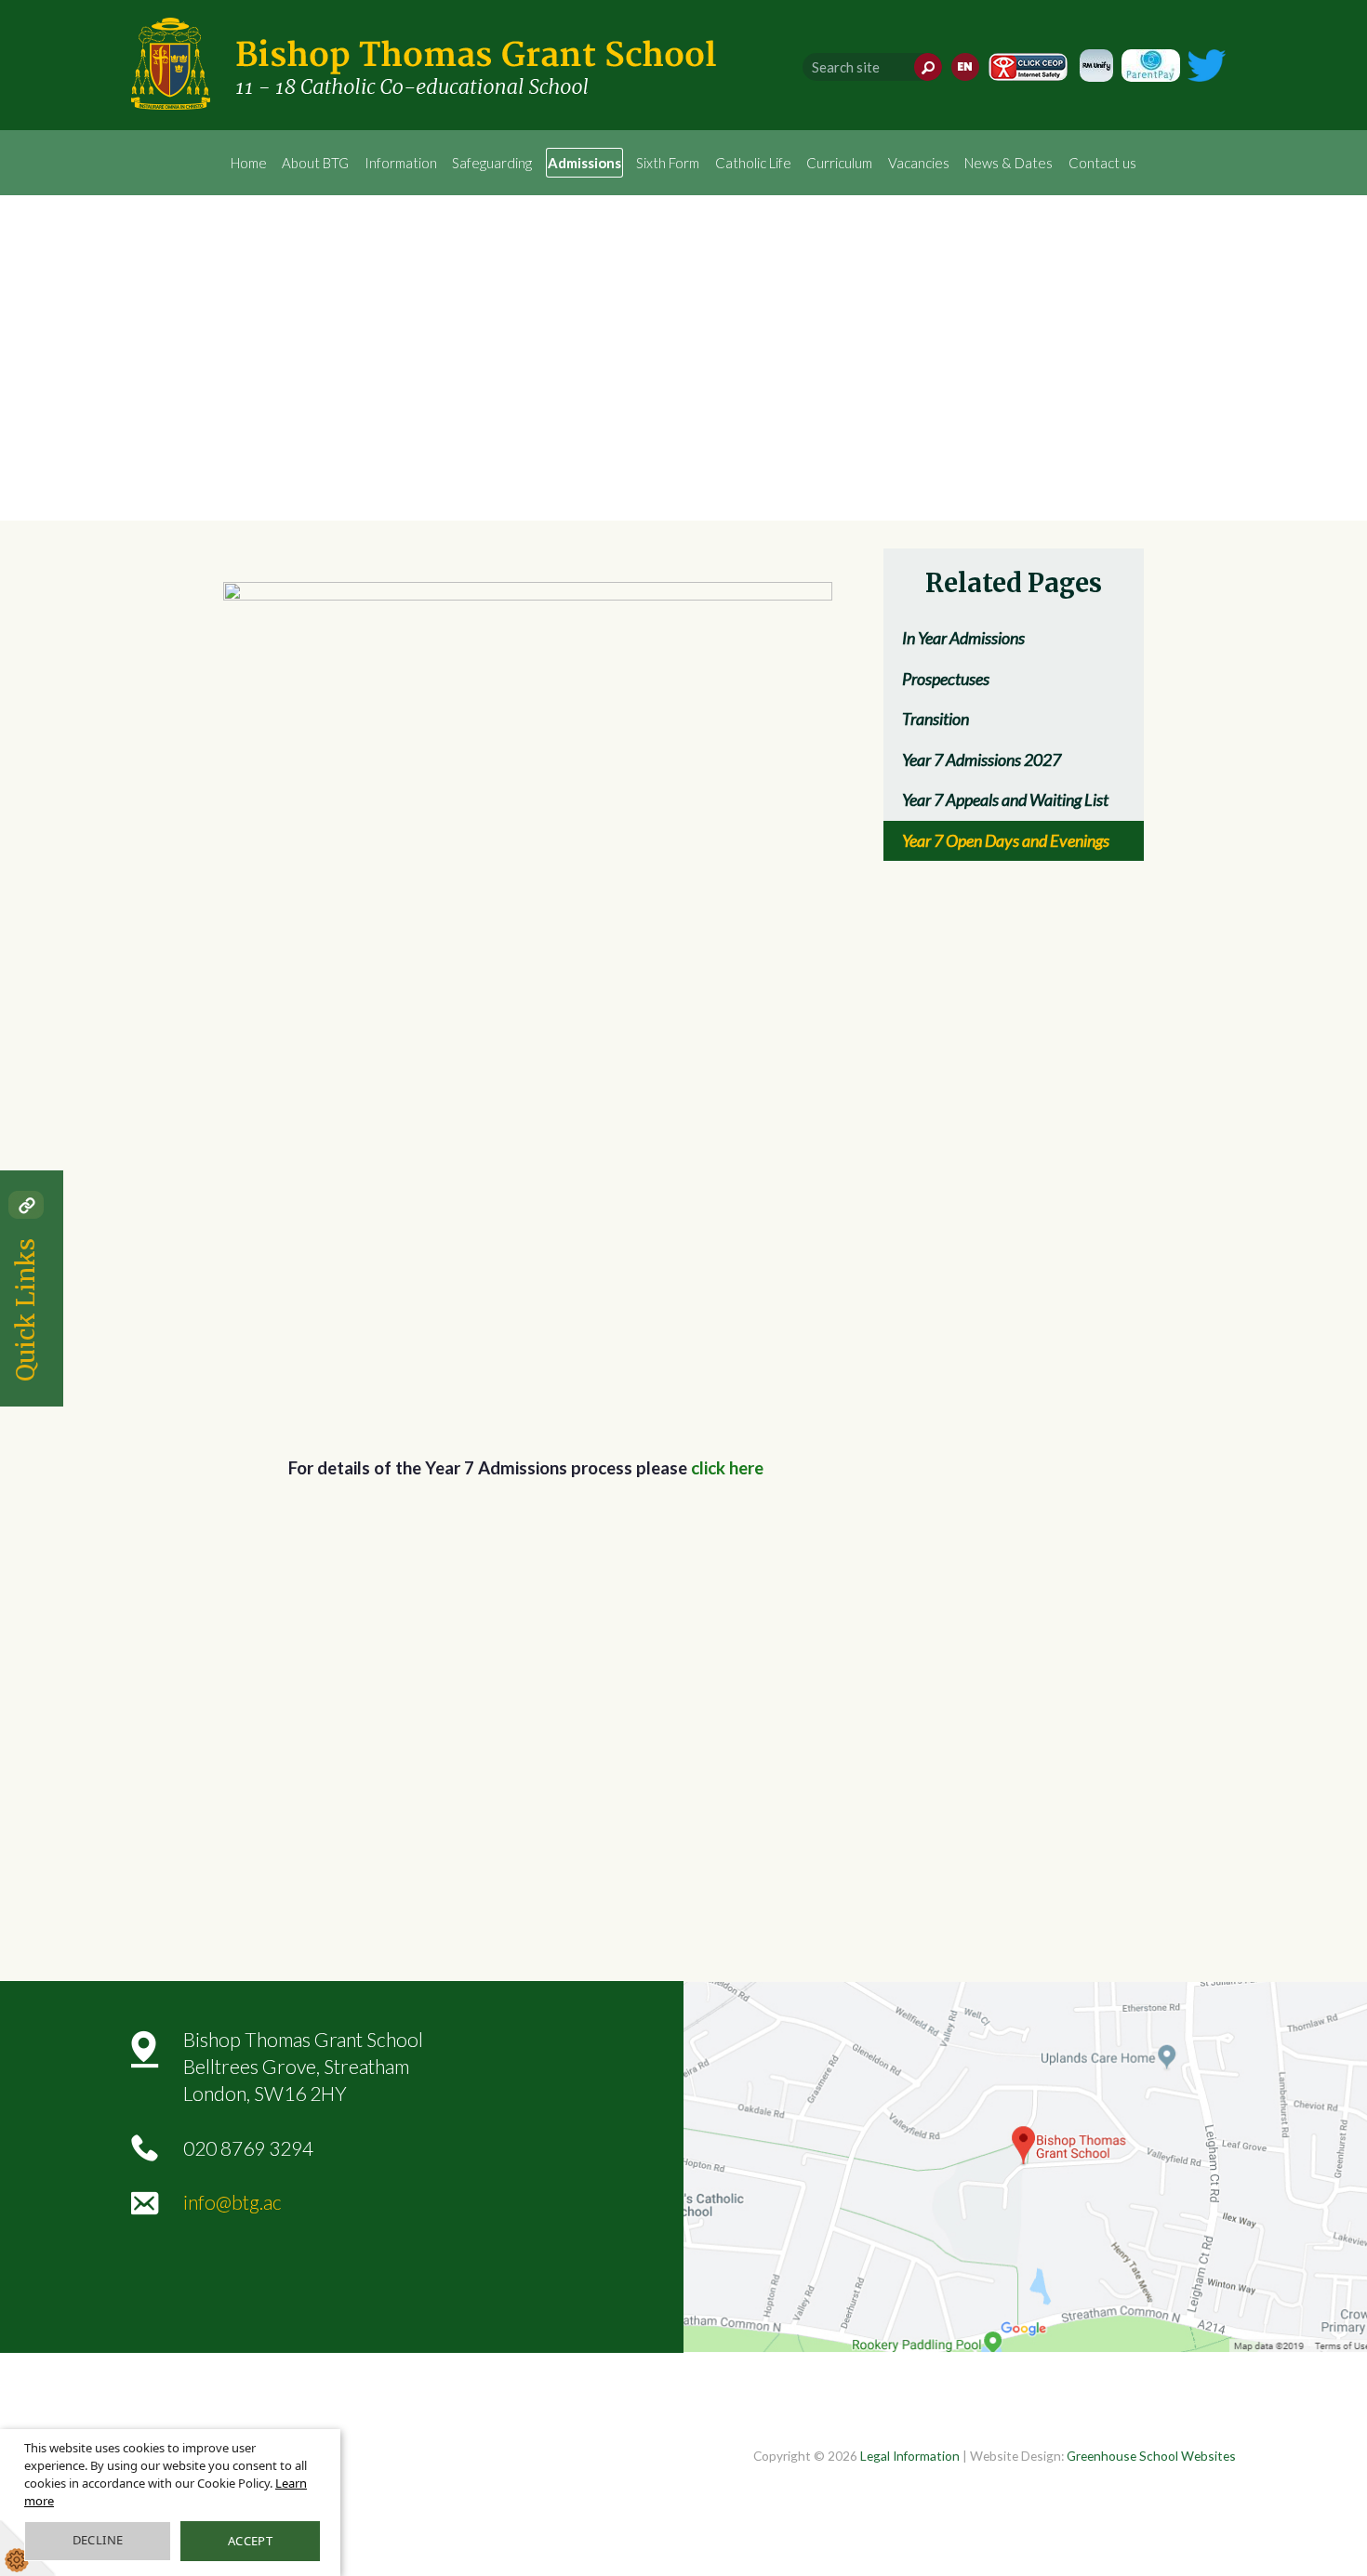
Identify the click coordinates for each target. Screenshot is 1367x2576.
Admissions (584, 163)
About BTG (315, 163)
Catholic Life (753, 163)
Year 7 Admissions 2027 (982, 760)
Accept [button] (250, 2541)
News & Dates (1009, 163)
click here (727, 1468)
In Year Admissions (963, 638)
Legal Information (910, 2456)
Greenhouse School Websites (1151, 2456)
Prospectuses (946, 679)
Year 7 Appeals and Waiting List (1005, 799)
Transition (936, 719)
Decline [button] (98, 2540)
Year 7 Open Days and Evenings (1006, 840)
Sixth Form (668, 163)
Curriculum (839, 163)
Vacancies (919, 163)
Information (401, 163)
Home (249, 163)
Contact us (1102, 163)
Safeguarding (492, 163)
